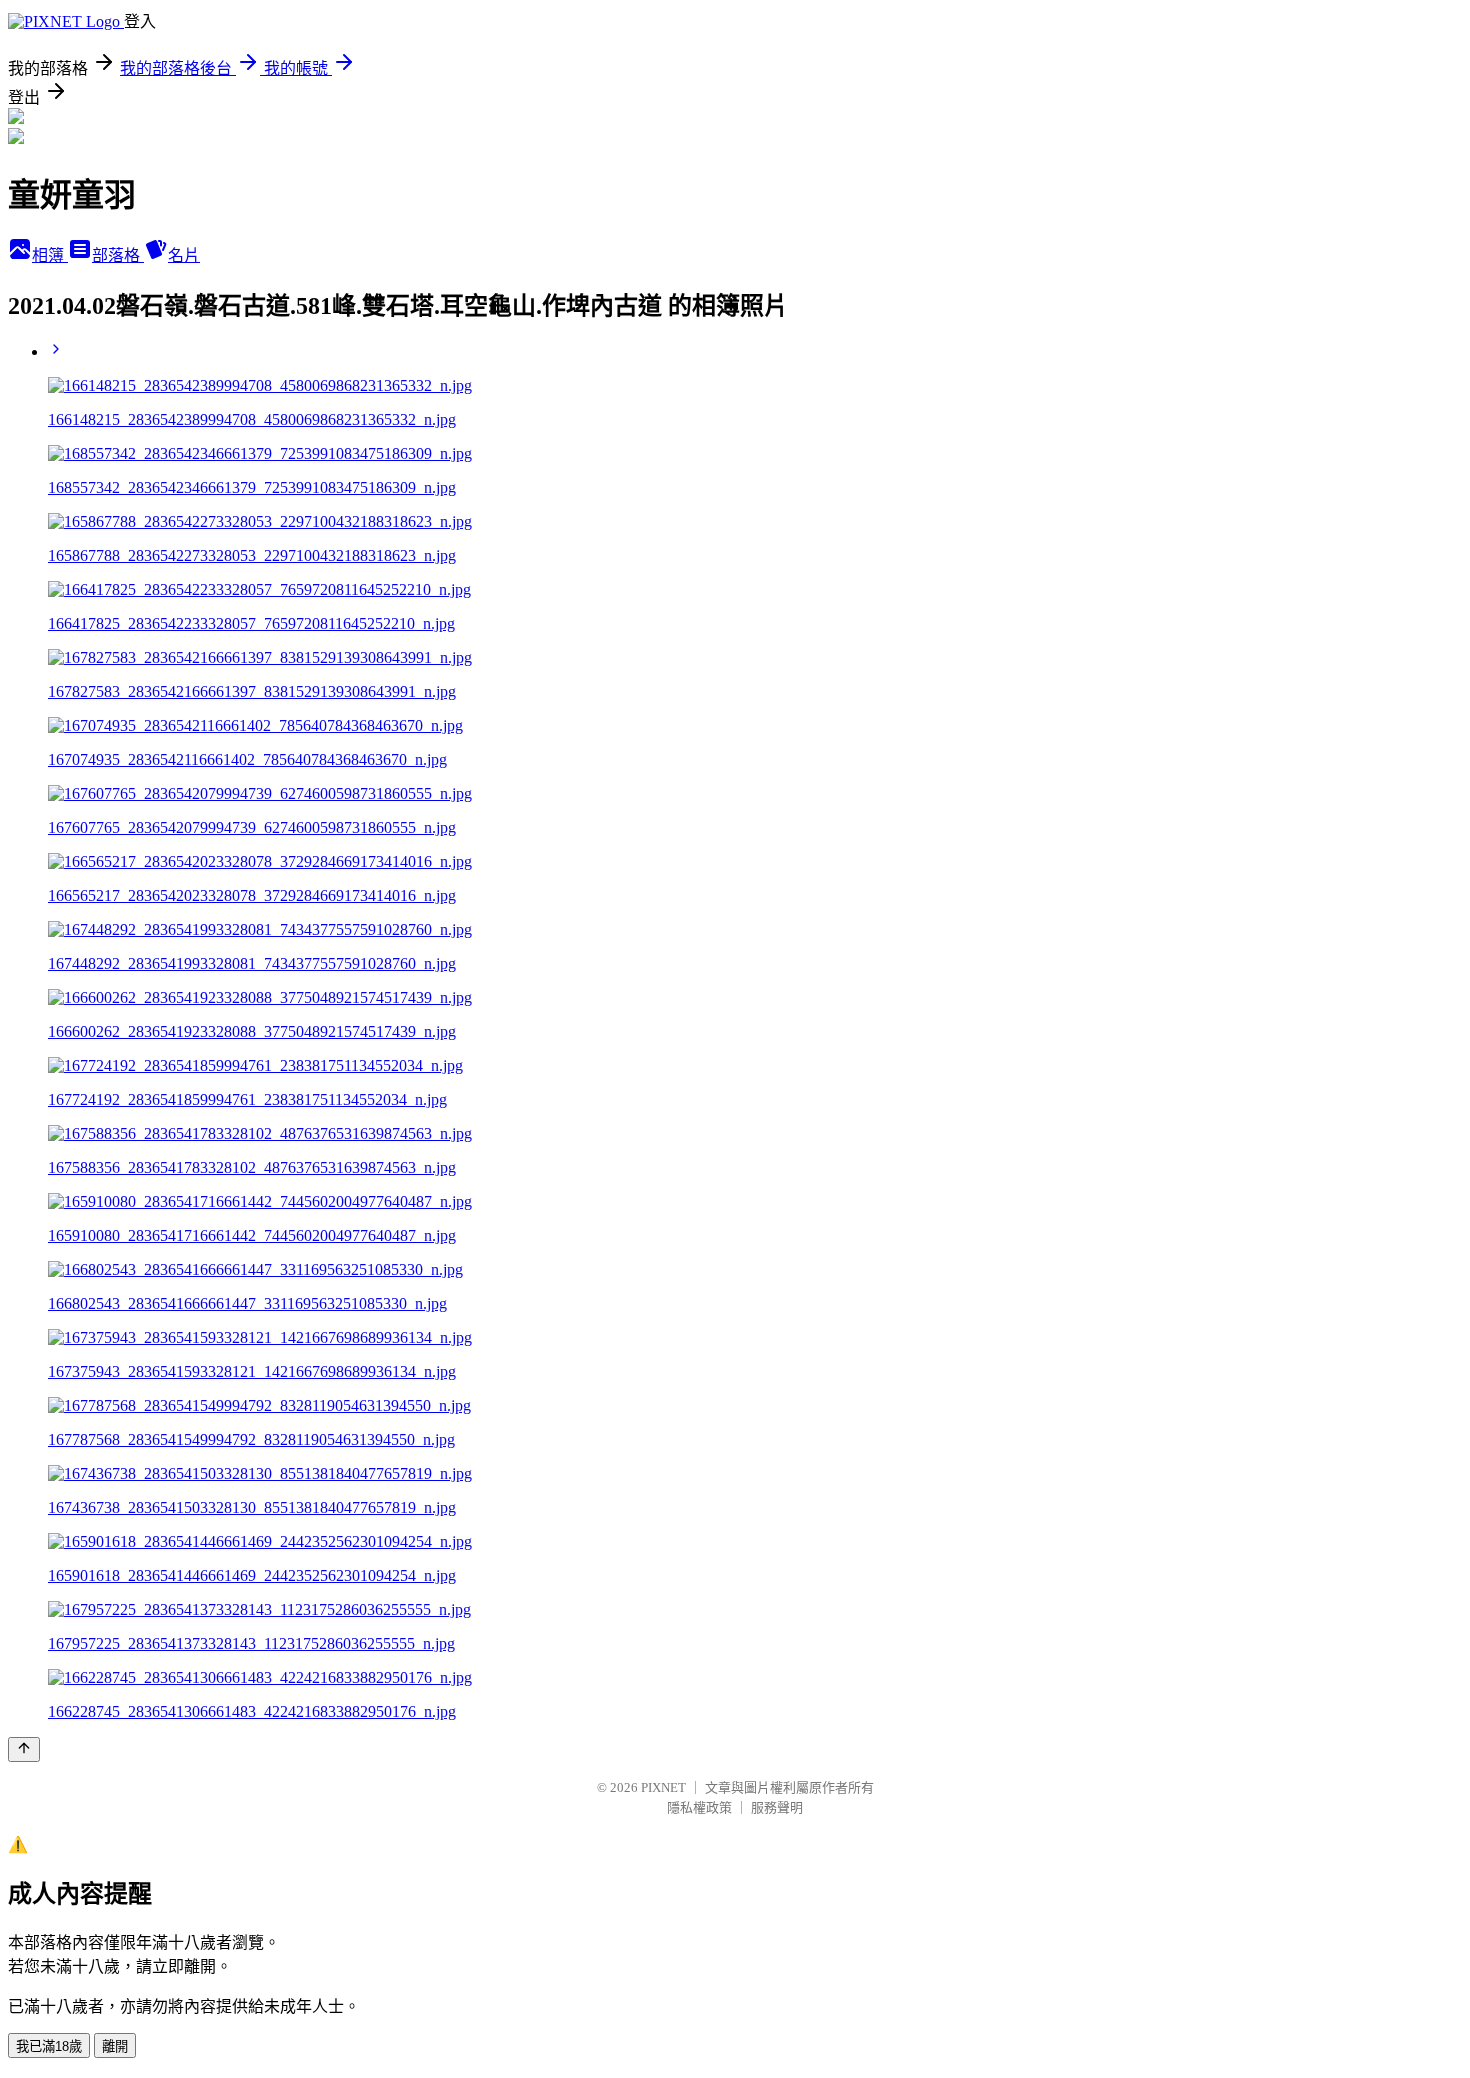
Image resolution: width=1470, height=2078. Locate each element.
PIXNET (663, 1787)
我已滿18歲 (49, 2046)
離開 (115, 2046)
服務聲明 (777, 1807)
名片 (184, 255)
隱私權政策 (699, 1807)
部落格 (118, 255)
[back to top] (24, 1749)
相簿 (50, 255)
